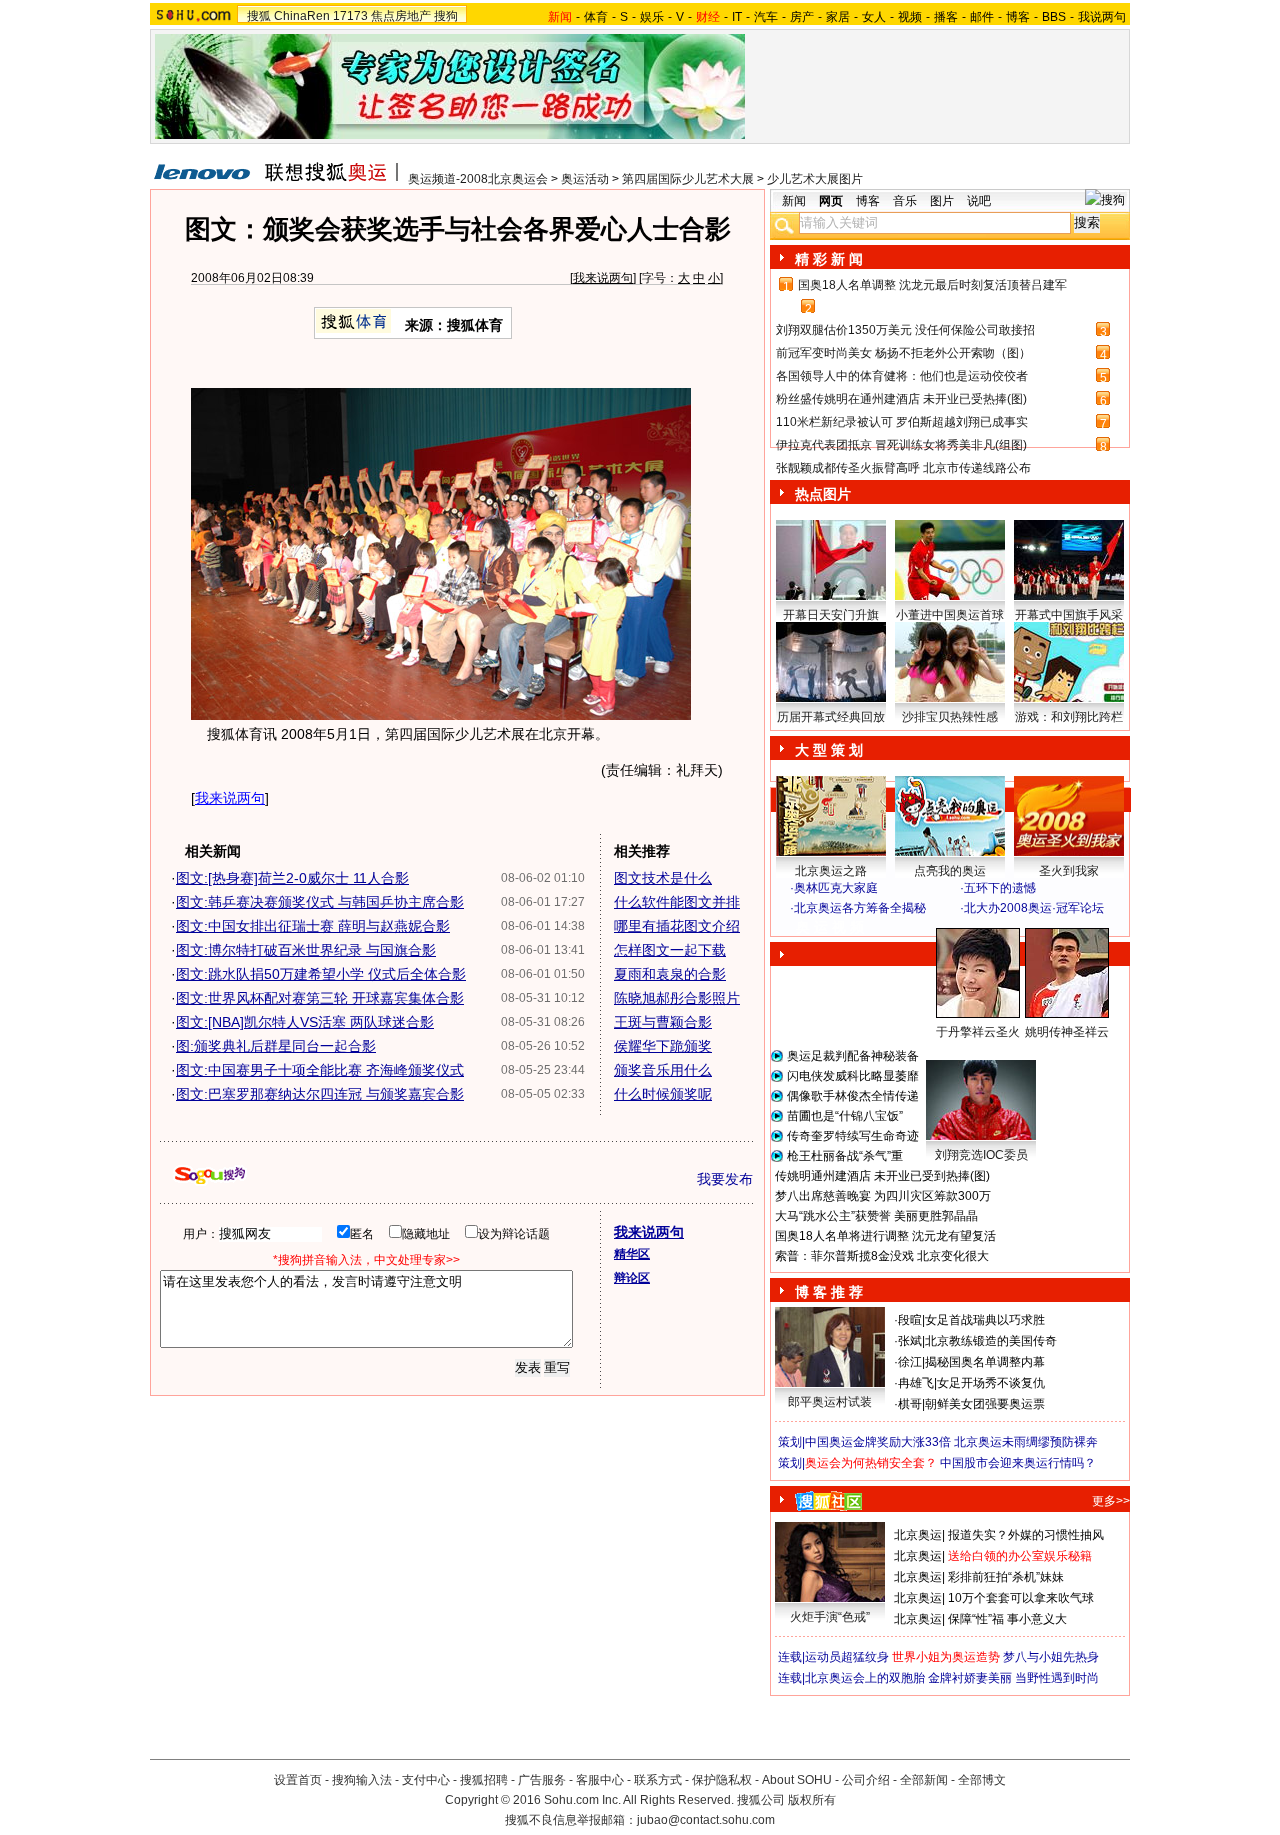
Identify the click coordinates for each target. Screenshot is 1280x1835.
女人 (874, 17)
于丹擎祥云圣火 (978, 1032)
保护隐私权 (722, 1780)
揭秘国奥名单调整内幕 (985, 1362)
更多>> (1111, 1501)
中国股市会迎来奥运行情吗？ (1018, 1463)
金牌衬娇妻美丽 (970, 1678)
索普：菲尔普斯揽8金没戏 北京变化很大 (882, 1256)
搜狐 (259, 16)
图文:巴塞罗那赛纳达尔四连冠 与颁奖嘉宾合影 (320, 1094)
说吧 (979, 201)
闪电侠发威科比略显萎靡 (853, 1076)
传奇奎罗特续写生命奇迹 (853, 1136)
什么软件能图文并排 (677, 902)
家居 (838, 17)
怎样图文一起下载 (670, 950)
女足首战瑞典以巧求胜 (985, 1320)
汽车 (766, 17)
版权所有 (812, 1800)
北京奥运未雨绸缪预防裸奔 (1026, 1442)
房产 (802, 17)
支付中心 (426, 1780)
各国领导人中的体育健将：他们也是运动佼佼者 (902, 376)
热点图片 (823, 494)
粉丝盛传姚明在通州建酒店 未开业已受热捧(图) (901, 399)
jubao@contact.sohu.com (706, 1820)
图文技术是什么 (663, 878)
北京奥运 (918, 1535)
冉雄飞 (916, 1383)
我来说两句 (603, 278)
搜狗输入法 (362, 1780)
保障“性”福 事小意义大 (1007, 1619)
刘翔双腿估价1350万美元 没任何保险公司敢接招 (905, 330)
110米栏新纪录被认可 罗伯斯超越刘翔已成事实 (902, 422)
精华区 (632, 1254)
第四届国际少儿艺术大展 (688, 179)
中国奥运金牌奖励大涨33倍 (878, 1442)
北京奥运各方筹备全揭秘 (860, 908)
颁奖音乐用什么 (663, 1070)
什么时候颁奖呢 (663, 1094)
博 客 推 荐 (829, 1292)
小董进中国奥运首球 (950, 615)
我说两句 (1102, 17)
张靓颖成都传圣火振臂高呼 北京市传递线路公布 (903, 468)
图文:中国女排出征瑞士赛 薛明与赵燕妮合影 (313, 926)
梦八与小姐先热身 (1051, 1657)
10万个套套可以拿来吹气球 (1021, 1598)
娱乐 (652, 17)
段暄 (910, 1320)
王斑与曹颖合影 (663, 1022)
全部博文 (982, 1780)
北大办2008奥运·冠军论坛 (1034, 908)
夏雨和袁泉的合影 (670, 974)
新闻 (794, 201)
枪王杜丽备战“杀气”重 (845, 1156)
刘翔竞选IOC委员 (981, 1155)
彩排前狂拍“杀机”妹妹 (1006, 1577)
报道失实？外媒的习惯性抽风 (1026, 1535)
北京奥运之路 (831, 871)
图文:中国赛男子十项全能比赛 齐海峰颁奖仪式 (320, 1070)
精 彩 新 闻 (829, 259)
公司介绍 (866, 1780)
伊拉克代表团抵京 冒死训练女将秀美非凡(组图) (901, 445)
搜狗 (446, 16)
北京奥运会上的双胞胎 (865, 1678)
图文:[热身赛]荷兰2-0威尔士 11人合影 (292, 878)
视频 (910, 17)
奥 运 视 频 (830, 927)
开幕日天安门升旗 (831, 615)
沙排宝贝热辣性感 (950, 717)
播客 (946, 17)
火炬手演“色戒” (830, 1617)
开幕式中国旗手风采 (1069, 615)
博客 (1018, 17)
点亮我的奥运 (950, 871)
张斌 (910, 1341)
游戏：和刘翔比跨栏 (1069, 717)
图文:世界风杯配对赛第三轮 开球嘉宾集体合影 (320, 998)
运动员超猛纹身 (847, 1657)
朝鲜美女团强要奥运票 (985, 1404)
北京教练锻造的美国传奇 (991, 1341)
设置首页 (298, 1780)
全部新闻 (924, 1780)
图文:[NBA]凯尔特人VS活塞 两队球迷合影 (305, 1022)
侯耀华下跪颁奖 (663, 1046)
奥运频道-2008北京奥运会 (478, 179)
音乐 (905, 201)
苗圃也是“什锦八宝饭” (845, 1116)
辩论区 (632, 1278)
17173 (350, 16)
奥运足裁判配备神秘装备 (853, 1056)
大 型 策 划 (829, 750)
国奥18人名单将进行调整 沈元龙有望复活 (885, 1236)
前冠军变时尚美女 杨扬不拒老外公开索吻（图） (903, 353)
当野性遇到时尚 (1057, 1678)
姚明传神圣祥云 (1067, 1032)
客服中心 (600, 1780)
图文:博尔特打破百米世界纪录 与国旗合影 (306, 950)
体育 (596, 17)
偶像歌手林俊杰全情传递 (853, 1096)
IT (737, 17)
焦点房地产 (401, 16)
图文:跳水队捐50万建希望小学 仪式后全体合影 (321, 974)
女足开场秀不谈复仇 (991, 1383)
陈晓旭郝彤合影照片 (677, 998)
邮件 (982, 17)
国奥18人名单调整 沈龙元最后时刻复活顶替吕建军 (932, 285)
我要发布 (725, 1179)
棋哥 (910, 1404)
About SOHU (797, 1780)
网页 (831, 201)
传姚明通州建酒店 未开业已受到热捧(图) (882, 1176)
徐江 (910, 1362)
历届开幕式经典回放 (831, 717)
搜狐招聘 (484, 1780)
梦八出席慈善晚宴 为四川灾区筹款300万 (883, 1196)
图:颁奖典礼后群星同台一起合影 (276, 1046)
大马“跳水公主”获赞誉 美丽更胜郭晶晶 (876, 1216)
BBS (1054, 17)
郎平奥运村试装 (830, 1402)
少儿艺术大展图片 (815, 179)
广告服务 (542, 1780)
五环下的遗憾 (1000, 888)
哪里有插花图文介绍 (677, 926)
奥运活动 (585, 179)
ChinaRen (302, 16)
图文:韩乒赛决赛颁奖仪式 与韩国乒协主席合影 (320, 902)
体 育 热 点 (960, 1051)
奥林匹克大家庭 (836, 888)
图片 (942, 201)
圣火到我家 (1069, 871)
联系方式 (658, 1780)
